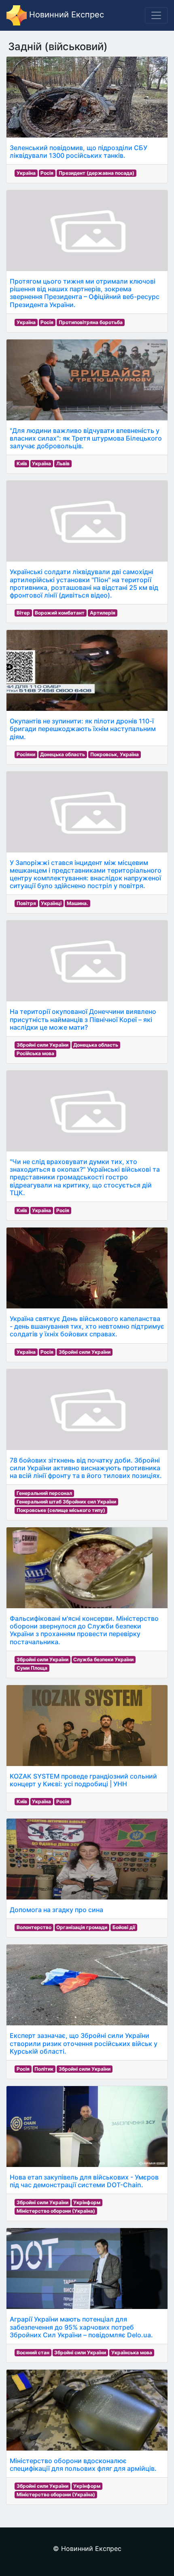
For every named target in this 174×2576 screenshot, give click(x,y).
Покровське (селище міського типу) (61, 1510)
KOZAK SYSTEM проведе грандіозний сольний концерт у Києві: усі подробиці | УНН (83, 1780)
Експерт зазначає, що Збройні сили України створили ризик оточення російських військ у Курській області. (84, 2043)
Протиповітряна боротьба (91, 322)
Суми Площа (32, 1668)
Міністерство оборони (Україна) (56, 2211)
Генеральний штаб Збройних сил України (66, 1502)
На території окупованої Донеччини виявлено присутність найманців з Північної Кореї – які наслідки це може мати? (83, 1019)
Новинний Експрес (65, 15)
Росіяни (26, 754)
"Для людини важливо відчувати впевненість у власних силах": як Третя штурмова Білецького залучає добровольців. (86, 438)
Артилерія (103, 613)
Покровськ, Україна (115, 754)
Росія (47, 173)
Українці (51, 903)
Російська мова (35, 1053)
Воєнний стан (33, 2352)
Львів (63, 463)
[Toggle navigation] (156, 15)
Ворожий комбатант (60, 613)
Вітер (23, 613)
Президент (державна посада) (97, 173)
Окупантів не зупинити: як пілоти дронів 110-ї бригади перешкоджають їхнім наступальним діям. (83, 729)
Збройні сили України (42, 1045)
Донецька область (63, 754)
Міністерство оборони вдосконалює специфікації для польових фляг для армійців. (83, 2465)
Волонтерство (34, 1927)
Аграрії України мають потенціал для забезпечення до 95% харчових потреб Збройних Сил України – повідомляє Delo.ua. (81, 2327)
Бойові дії (124, 1927)
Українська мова (132, 2352)
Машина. (77, 903)
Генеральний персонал (44, 1493)
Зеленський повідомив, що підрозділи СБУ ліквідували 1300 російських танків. (79, 152)
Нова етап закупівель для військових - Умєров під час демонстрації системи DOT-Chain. (84, 2181)
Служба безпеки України (103, 1659)
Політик (44, 2069)
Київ (22, 463)
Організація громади (82, 1927)
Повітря (26, 903)
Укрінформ (87, 2202)
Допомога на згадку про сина (56, 1910)
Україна (26, 173)
